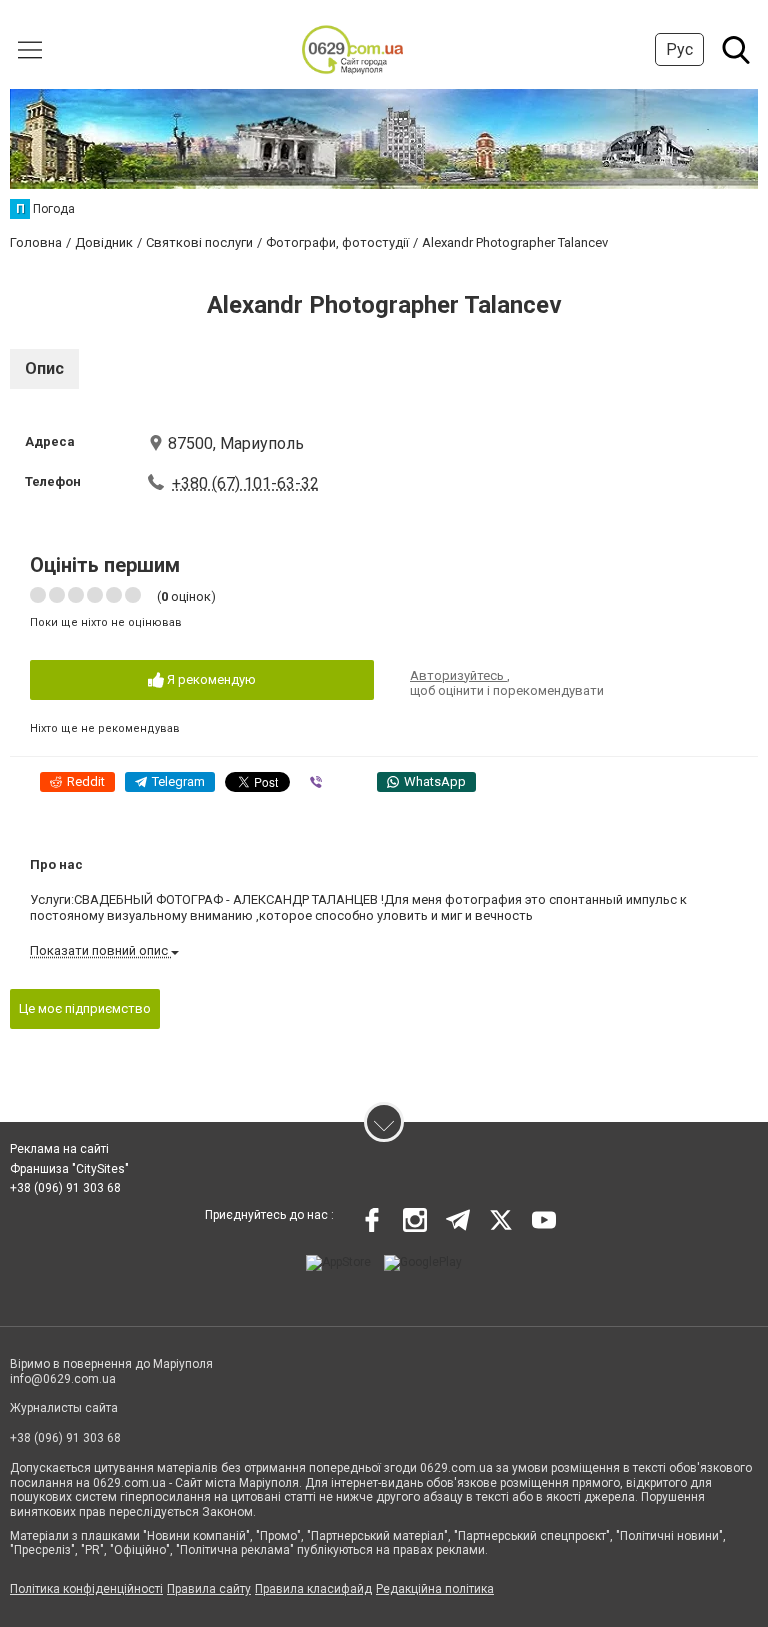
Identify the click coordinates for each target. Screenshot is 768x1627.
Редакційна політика (435, 1589)
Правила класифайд (313, 1589)
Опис (44, 368)
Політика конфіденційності (86, 1589)
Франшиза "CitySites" (69, 1169)
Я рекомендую (210, 679)
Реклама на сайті (59, 1149)
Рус (679, 49)
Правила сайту (209, 1589)
